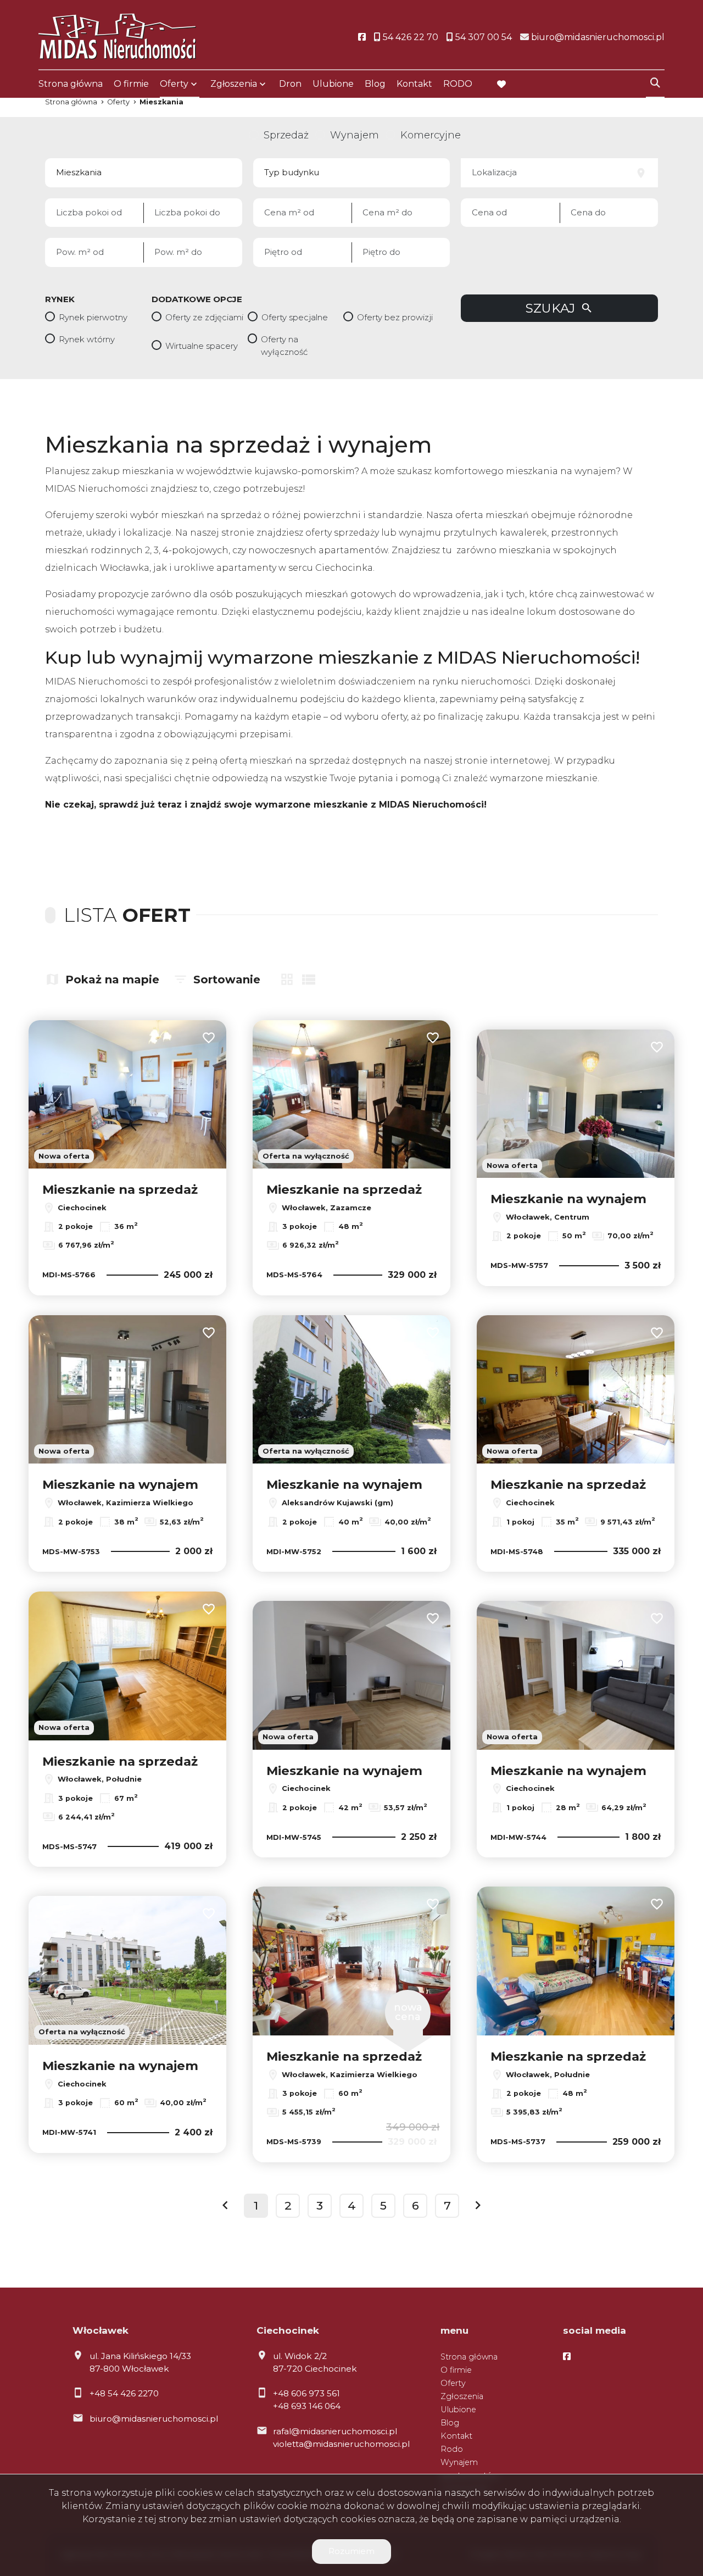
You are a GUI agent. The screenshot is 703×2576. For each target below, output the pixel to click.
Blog (375, 84)
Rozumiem (351, 2551)
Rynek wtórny (87, 339)
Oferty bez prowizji (395, 317)
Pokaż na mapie (112, 980)
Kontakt (414, 84)
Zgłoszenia (462, 2396)
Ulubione (333, 84)
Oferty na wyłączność (284, 346)
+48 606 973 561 (306, 2393)
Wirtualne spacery (202, 346)
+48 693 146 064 (307, 2406)
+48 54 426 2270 (124, 2393)
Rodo (452, 2449)
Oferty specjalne (295, 317)
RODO (458, 84)
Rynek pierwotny (93, 317)
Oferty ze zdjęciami (204, 317)
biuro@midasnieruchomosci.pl (154, 2419)
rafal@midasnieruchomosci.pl (335, 2431)
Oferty (174, 84)
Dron (290, 84)
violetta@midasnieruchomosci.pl (341, 2444)
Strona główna (71, 84)
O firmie (131, 84)
